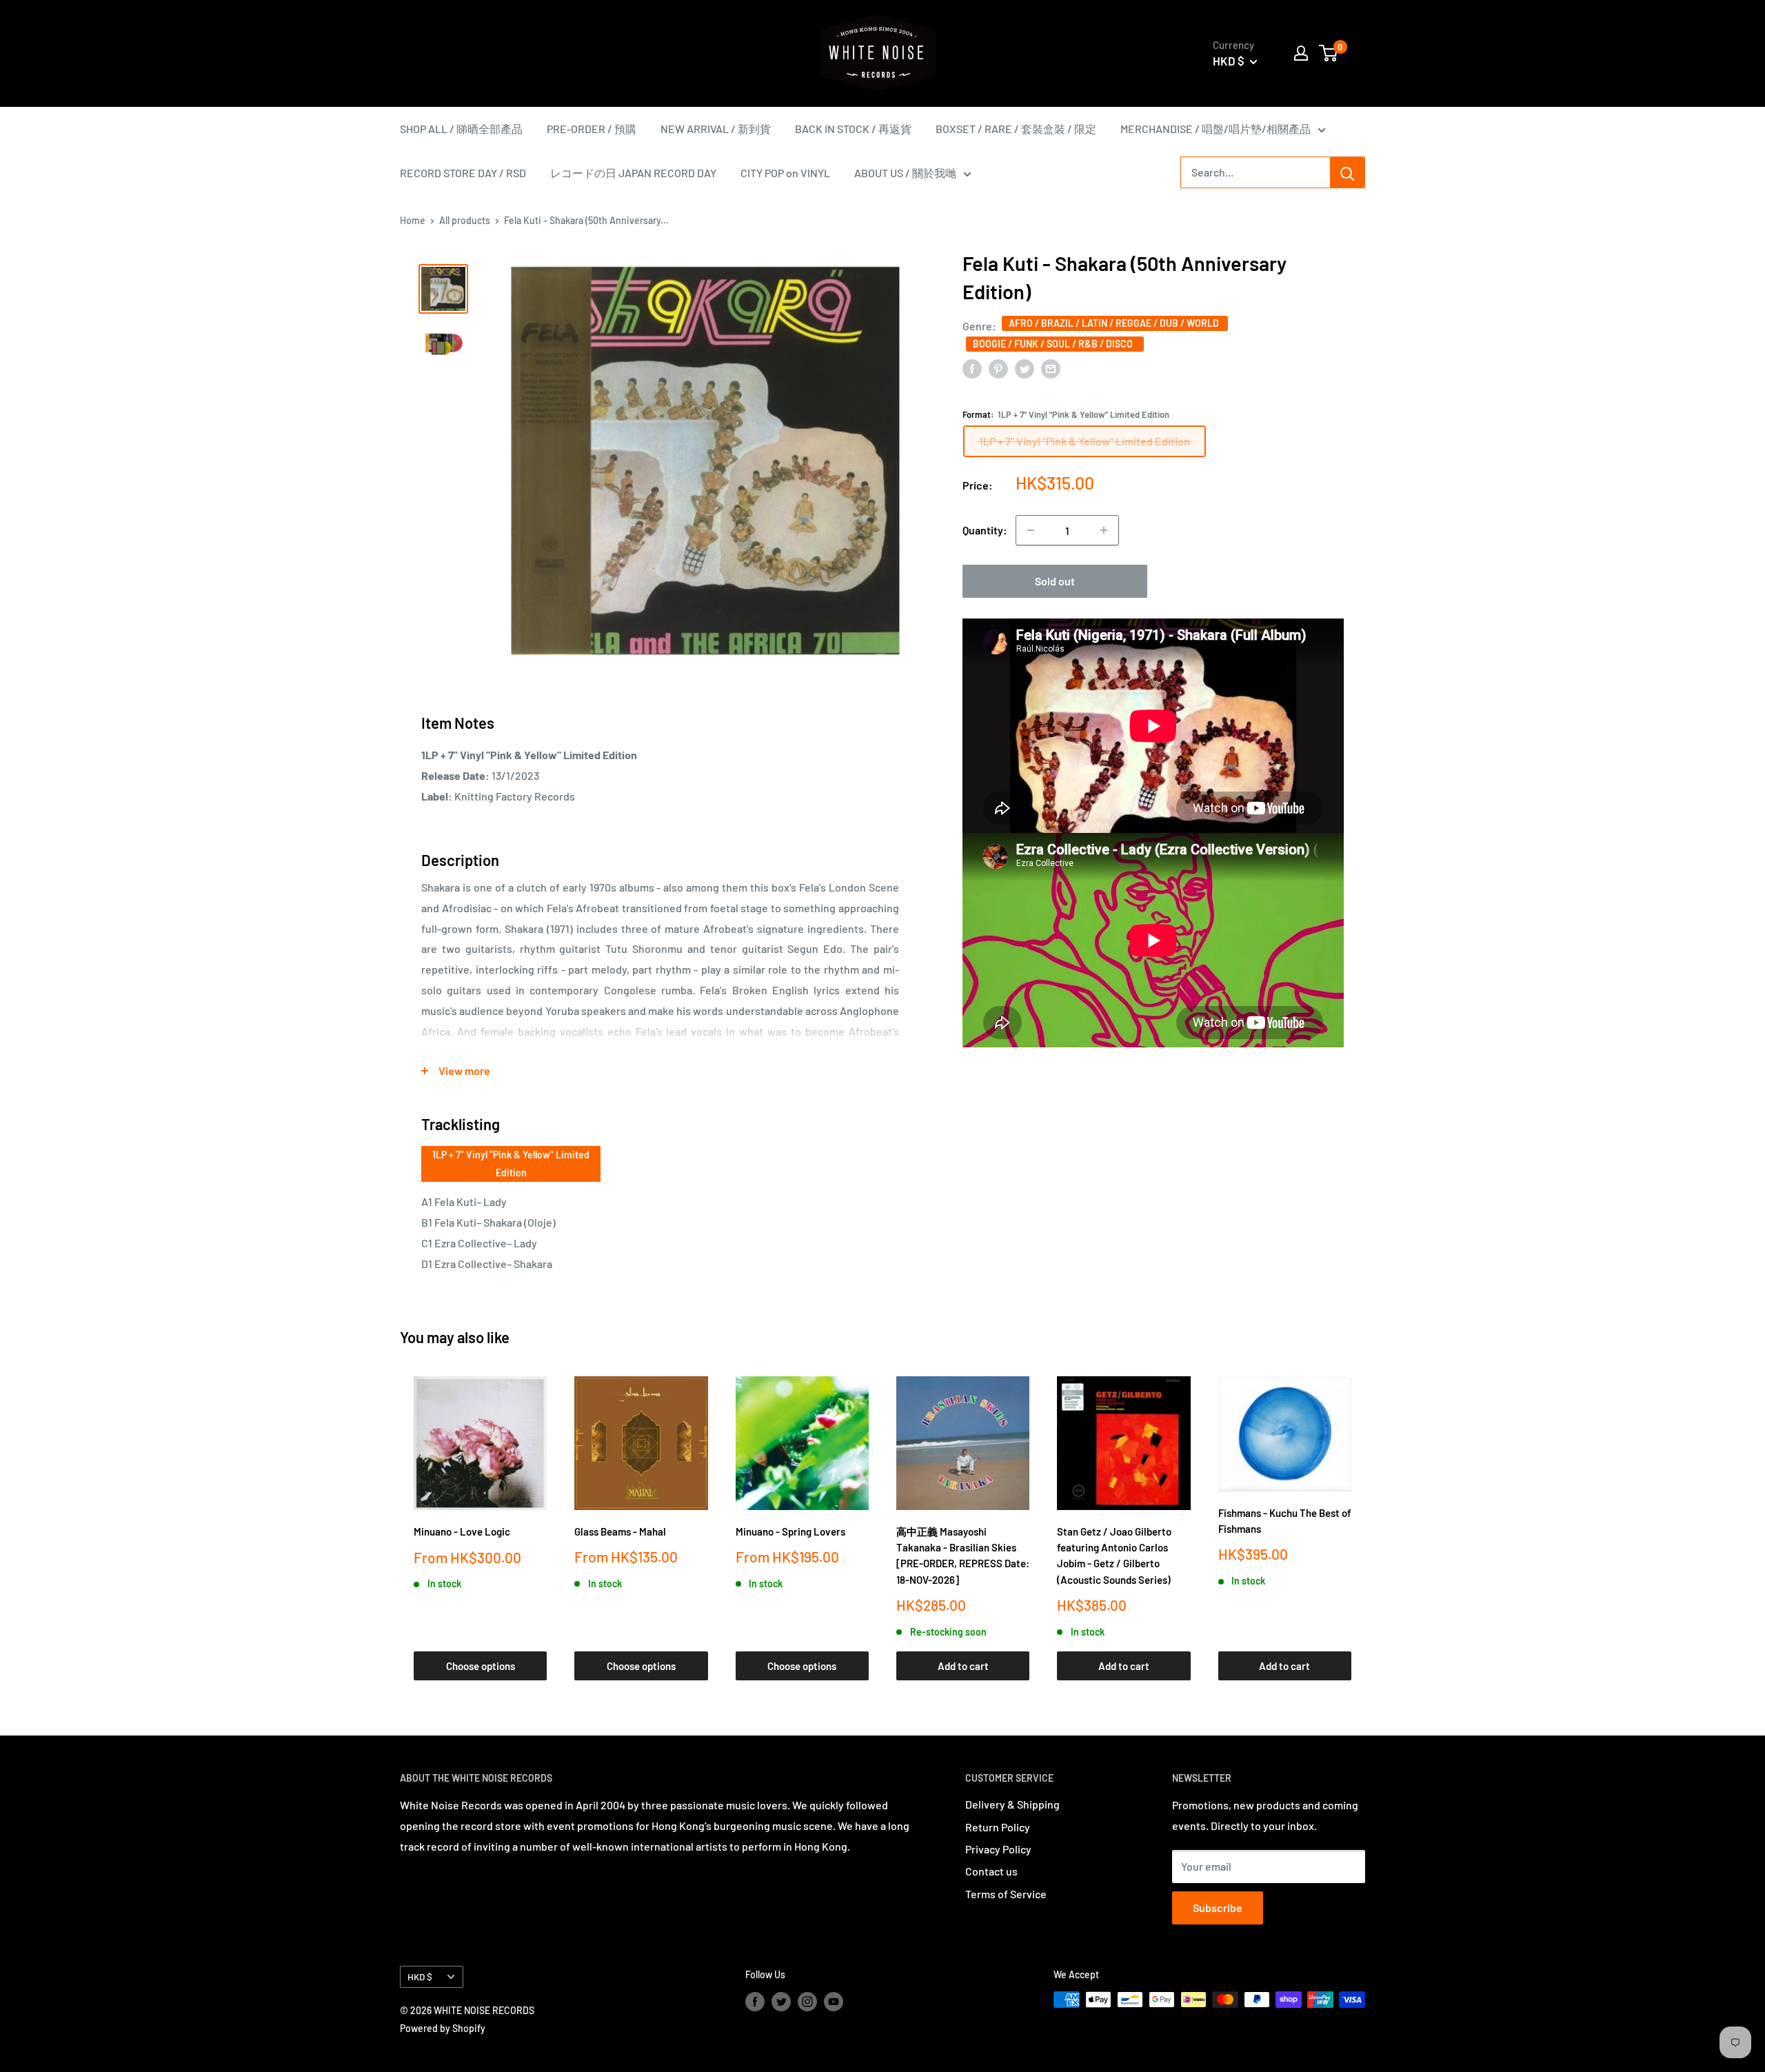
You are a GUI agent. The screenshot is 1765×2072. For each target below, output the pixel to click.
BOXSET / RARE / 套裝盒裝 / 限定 (1016, 129)
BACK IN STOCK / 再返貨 (853, 129)
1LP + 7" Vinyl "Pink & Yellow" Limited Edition (511, 1164)
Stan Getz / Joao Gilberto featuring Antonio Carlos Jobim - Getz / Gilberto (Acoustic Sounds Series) (1114, 1556)
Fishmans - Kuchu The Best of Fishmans (1285, 1521)
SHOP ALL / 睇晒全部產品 (461, 129)
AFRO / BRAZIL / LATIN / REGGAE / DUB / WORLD (1115, 323)
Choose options (481, 1666)
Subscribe (1218, 1908)
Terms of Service (1006, 1894)
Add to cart (963, 1666)
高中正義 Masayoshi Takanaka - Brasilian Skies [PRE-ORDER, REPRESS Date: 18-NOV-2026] (963, 1556)
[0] (1329, 53)
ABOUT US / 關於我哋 (905, 173)
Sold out (1055, 581)
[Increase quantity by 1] (1104, 530)
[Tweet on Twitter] (1025, 368)
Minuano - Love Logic (462, 1531)
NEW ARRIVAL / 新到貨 (716, 129)
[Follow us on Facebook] (755, 2001)
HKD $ (420, 1977)
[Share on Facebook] (972, 368)
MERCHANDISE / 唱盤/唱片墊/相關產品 (1216, 129)
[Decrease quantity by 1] (1031, 530)
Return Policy (998, 1827)
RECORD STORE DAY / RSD (463, 173)
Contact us (991, 1871)
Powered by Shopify (443, 2028)
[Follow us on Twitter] (781, 2001)
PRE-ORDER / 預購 (592, 129)
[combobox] (1255, 172)
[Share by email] (1051, 368)
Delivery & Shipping (1012, 1804)
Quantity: (985, 530)
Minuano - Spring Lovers (790, 1531)
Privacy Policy (998, 1849)
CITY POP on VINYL (785, 173)
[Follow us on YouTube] (834, 2001)
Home (413, 220)
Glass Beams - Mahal (620, 1531)
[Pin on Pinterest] (998, 368)
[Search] (1347, 172)
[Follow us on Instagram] (807, 2001)
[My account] (1301, 53)
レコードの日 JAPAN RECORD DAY (633, 173)
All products (465, 220)
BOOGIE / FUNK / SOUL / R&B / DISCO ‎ (1055, 344)
